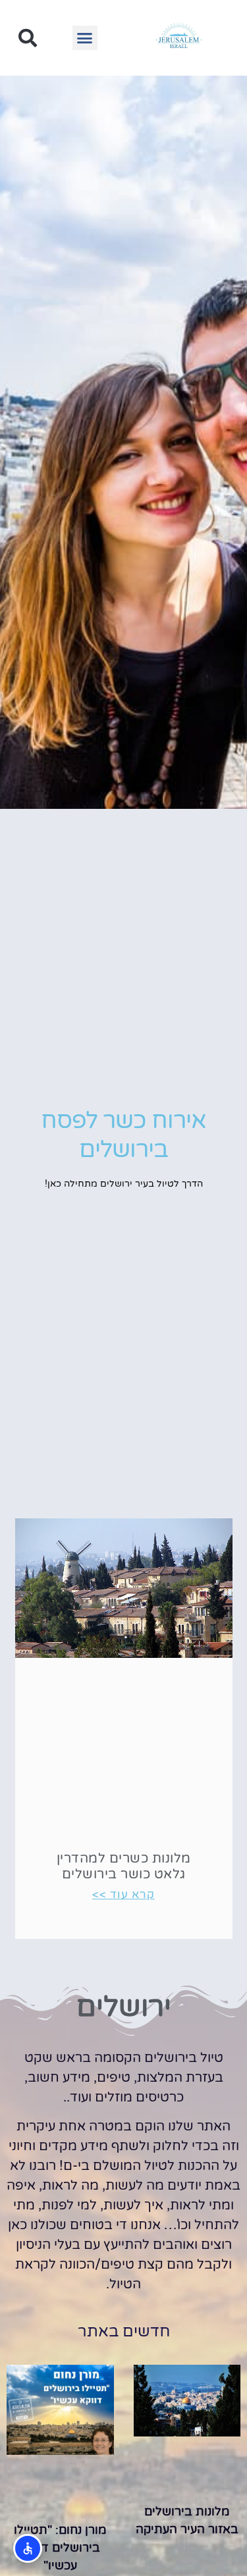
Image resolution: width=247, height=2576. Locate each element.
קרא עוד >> (123, 1894)
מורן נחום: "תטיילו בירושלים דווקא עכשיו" (60, 2548)
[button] (85, 38)
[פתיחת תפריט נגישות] (28, 2548)
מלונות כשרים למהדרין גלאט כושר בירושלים (124, 1867)
